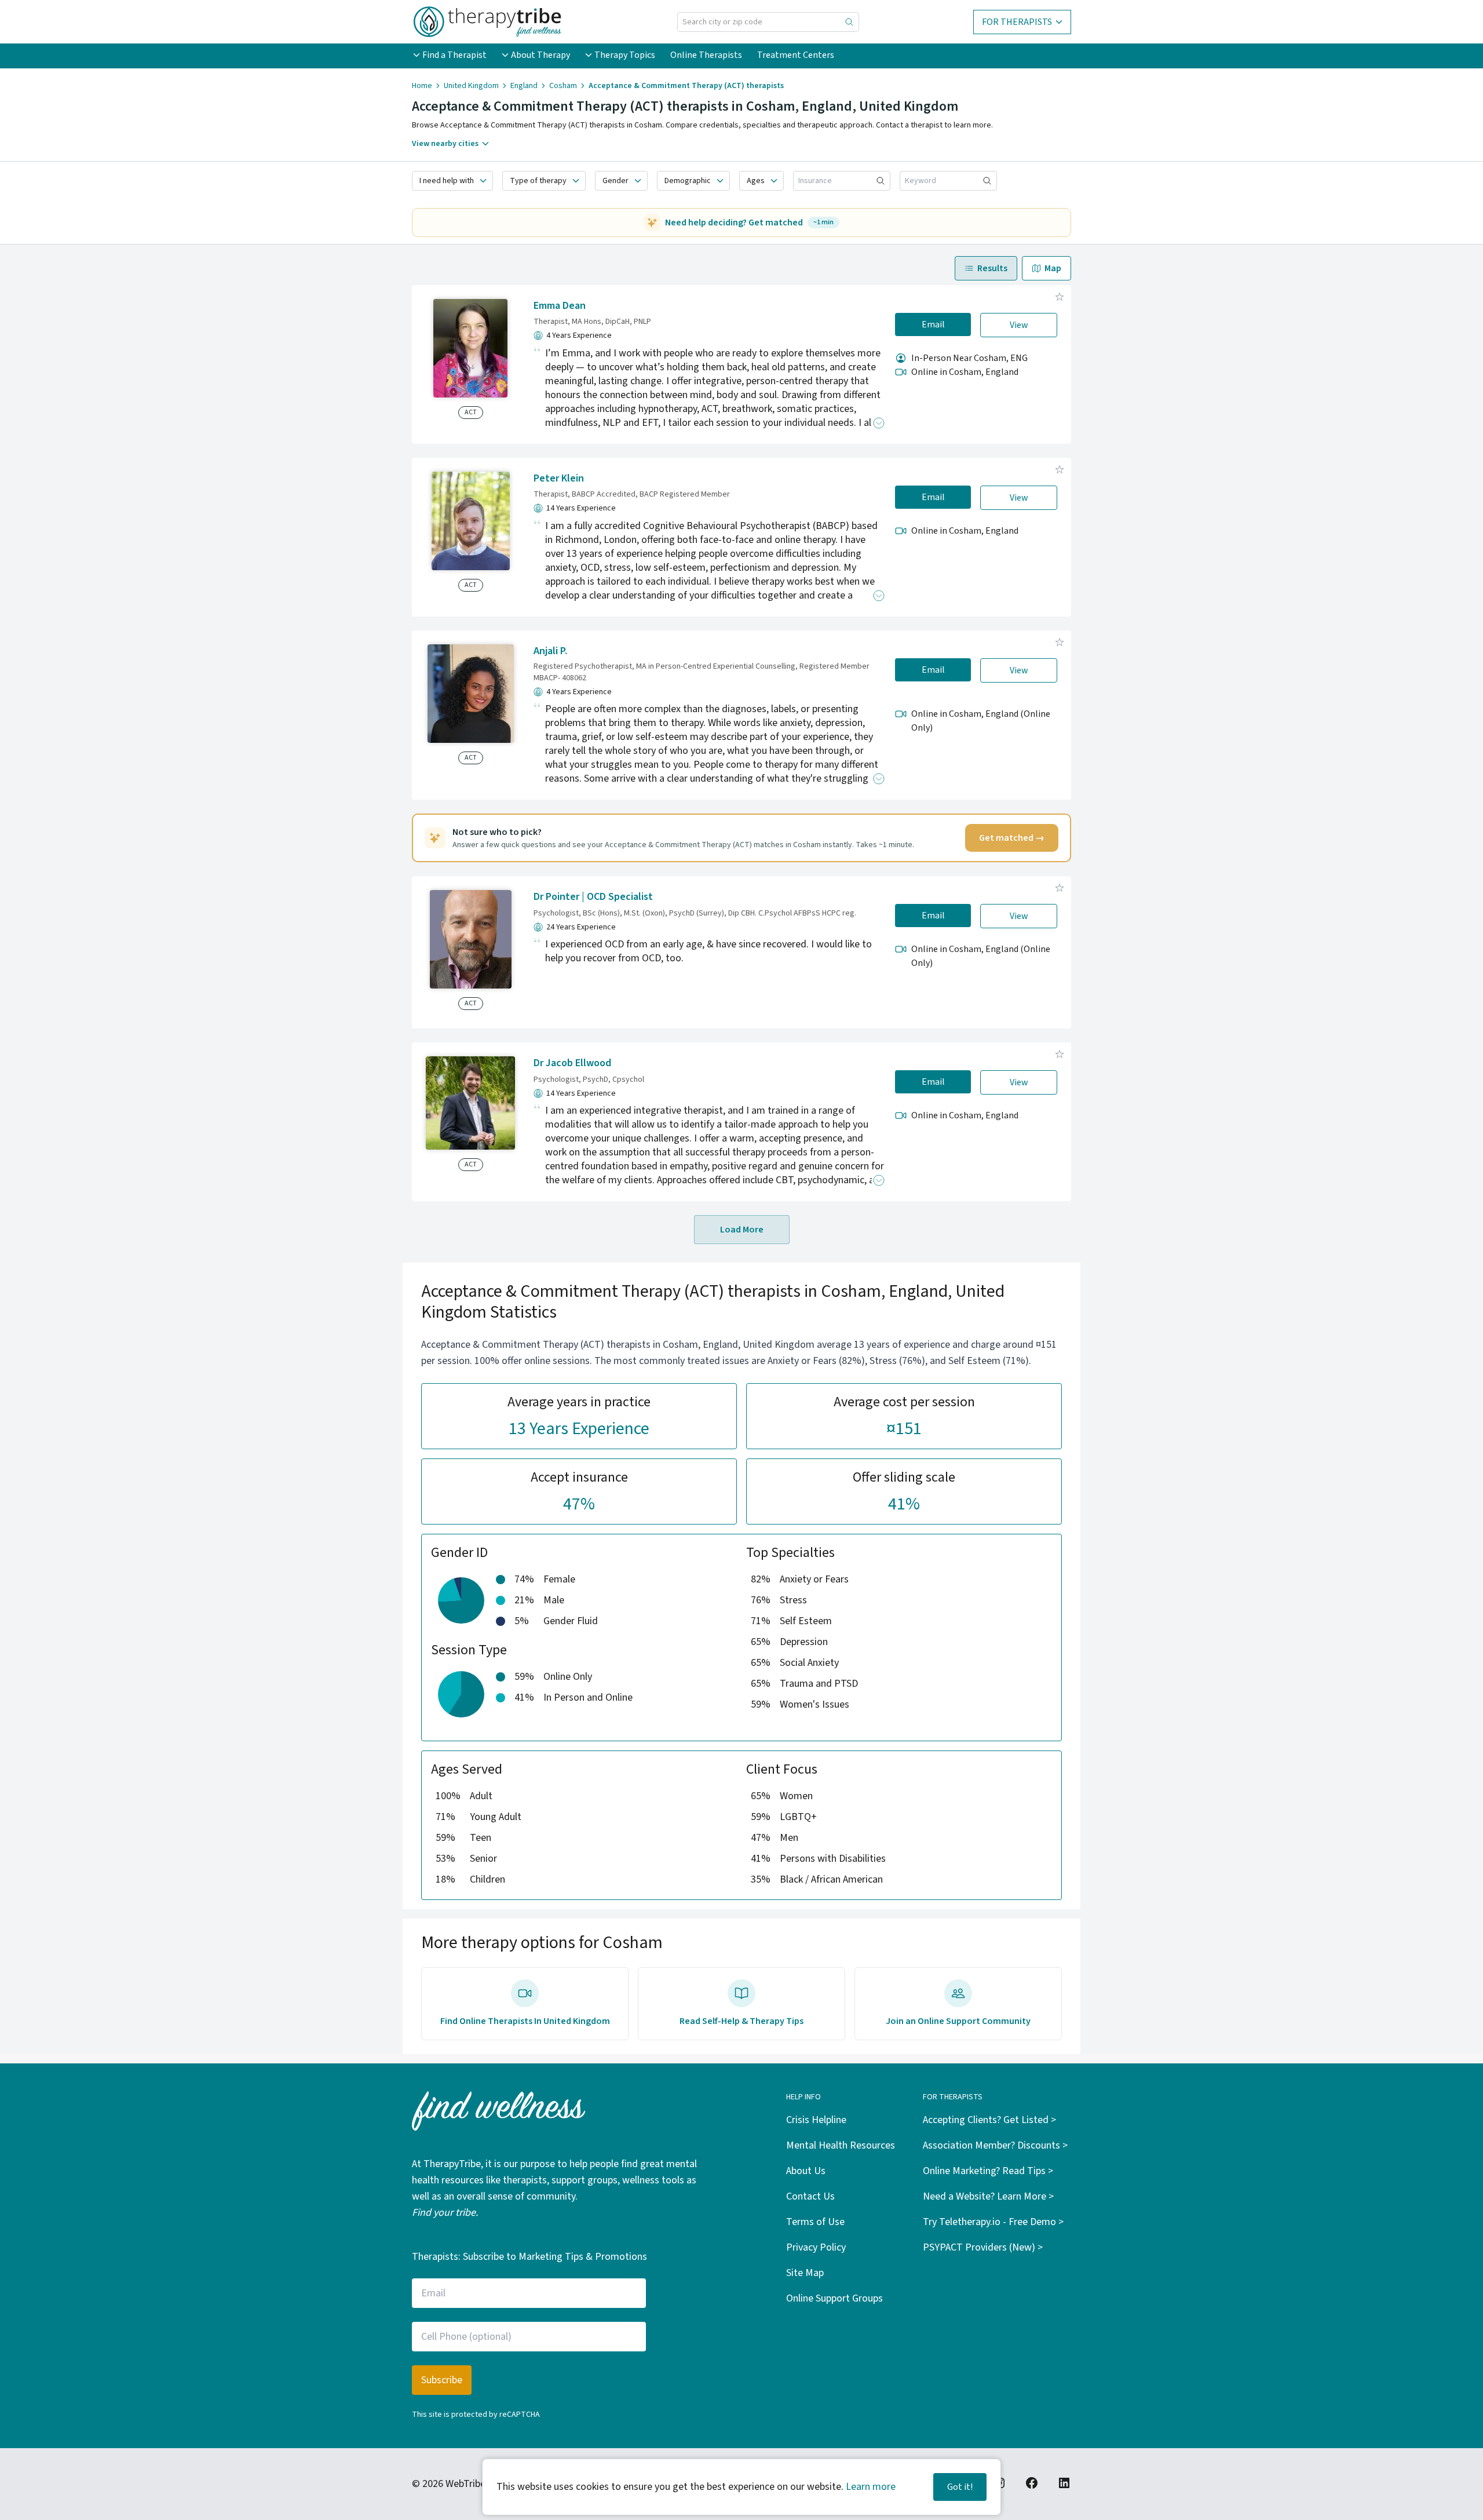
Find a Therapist (454, 55)
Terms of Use (815, 2222)
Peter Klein (559, 478)
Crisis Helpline (816, 2120)
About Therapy (540, 55)
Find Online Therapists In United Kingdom (525, 2021)
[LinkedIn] (1064, 2483)
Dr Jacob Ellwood (572, 1063)
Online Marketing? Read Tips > (988, 2171)
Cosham (563, 86)
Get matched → (1012, 838)
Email (933, 324)
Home (422, 86)
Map (1053, 268)
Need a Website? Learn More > (988, 2196)
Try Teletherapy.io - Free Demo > (993, 2222)
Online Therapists (706, 55)
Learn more (871, 2487)
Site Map (805, 2273)
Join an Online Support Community (958, 2021)
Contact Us (810, 2196)
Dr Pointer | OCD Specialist (593, 897)
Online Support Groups (834, 2298)
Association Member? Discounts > (995, 2145)
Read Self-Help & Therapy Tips (741, 2021)
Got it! (960, 2487)
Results (992, 268)
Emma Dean (560, 306)
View (1019, 325)
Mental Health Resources (841, 2145)
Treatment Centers (796, 55)
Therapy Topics (625, 55)
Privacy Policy (816, 2247)
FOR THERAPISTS (1017, 22)
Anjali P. (550, 651)
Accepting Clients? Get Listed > (989, 2120)
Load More (742, 1230)
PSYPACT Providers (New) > (983, 2247)
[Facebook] (1032, 2483)
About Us (806, 2171)
